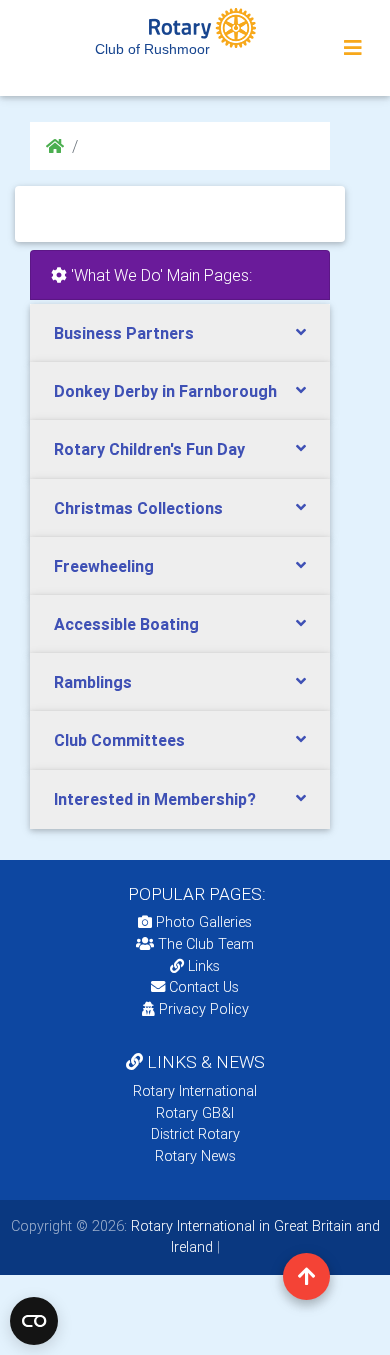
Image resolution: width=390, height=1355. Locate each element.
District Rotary (195, 1134)
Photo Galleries (202, 922)
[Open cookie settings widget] (34, 1321)
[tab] (180, 333)
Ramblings (93, 682)
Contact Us (202, 987)
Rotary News (195, 1156)
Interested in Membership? (155, 799)
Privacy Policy (204, 1009)
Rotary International (195, 1091)
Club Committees (119, 740)
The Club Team (206, 944)
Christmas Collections (138, 508)
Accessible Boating (126, 624)
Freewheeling (104, 566)
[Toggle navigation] (353, 48)
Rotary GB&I (195, 1113)
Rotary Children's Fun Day (149, 449)
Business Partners (124, 333)
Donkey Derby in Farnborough (165, 391)
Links (204, 966)
